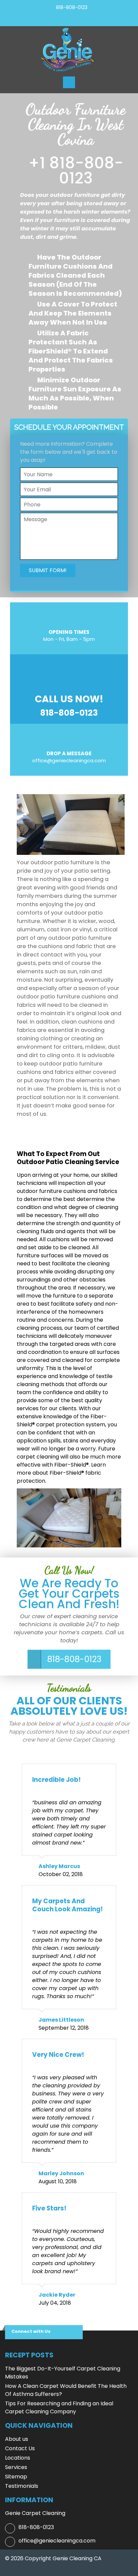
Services (16, 2467)
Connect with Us (31, 2331)
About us (17, 2439)
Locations (18, 2458)
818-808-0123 (72, 7)
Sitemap (16, 2477)
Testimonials (22, 2486)
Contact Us (20, 2448)
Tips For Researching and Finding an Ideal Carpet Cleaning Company (59, 2407)
